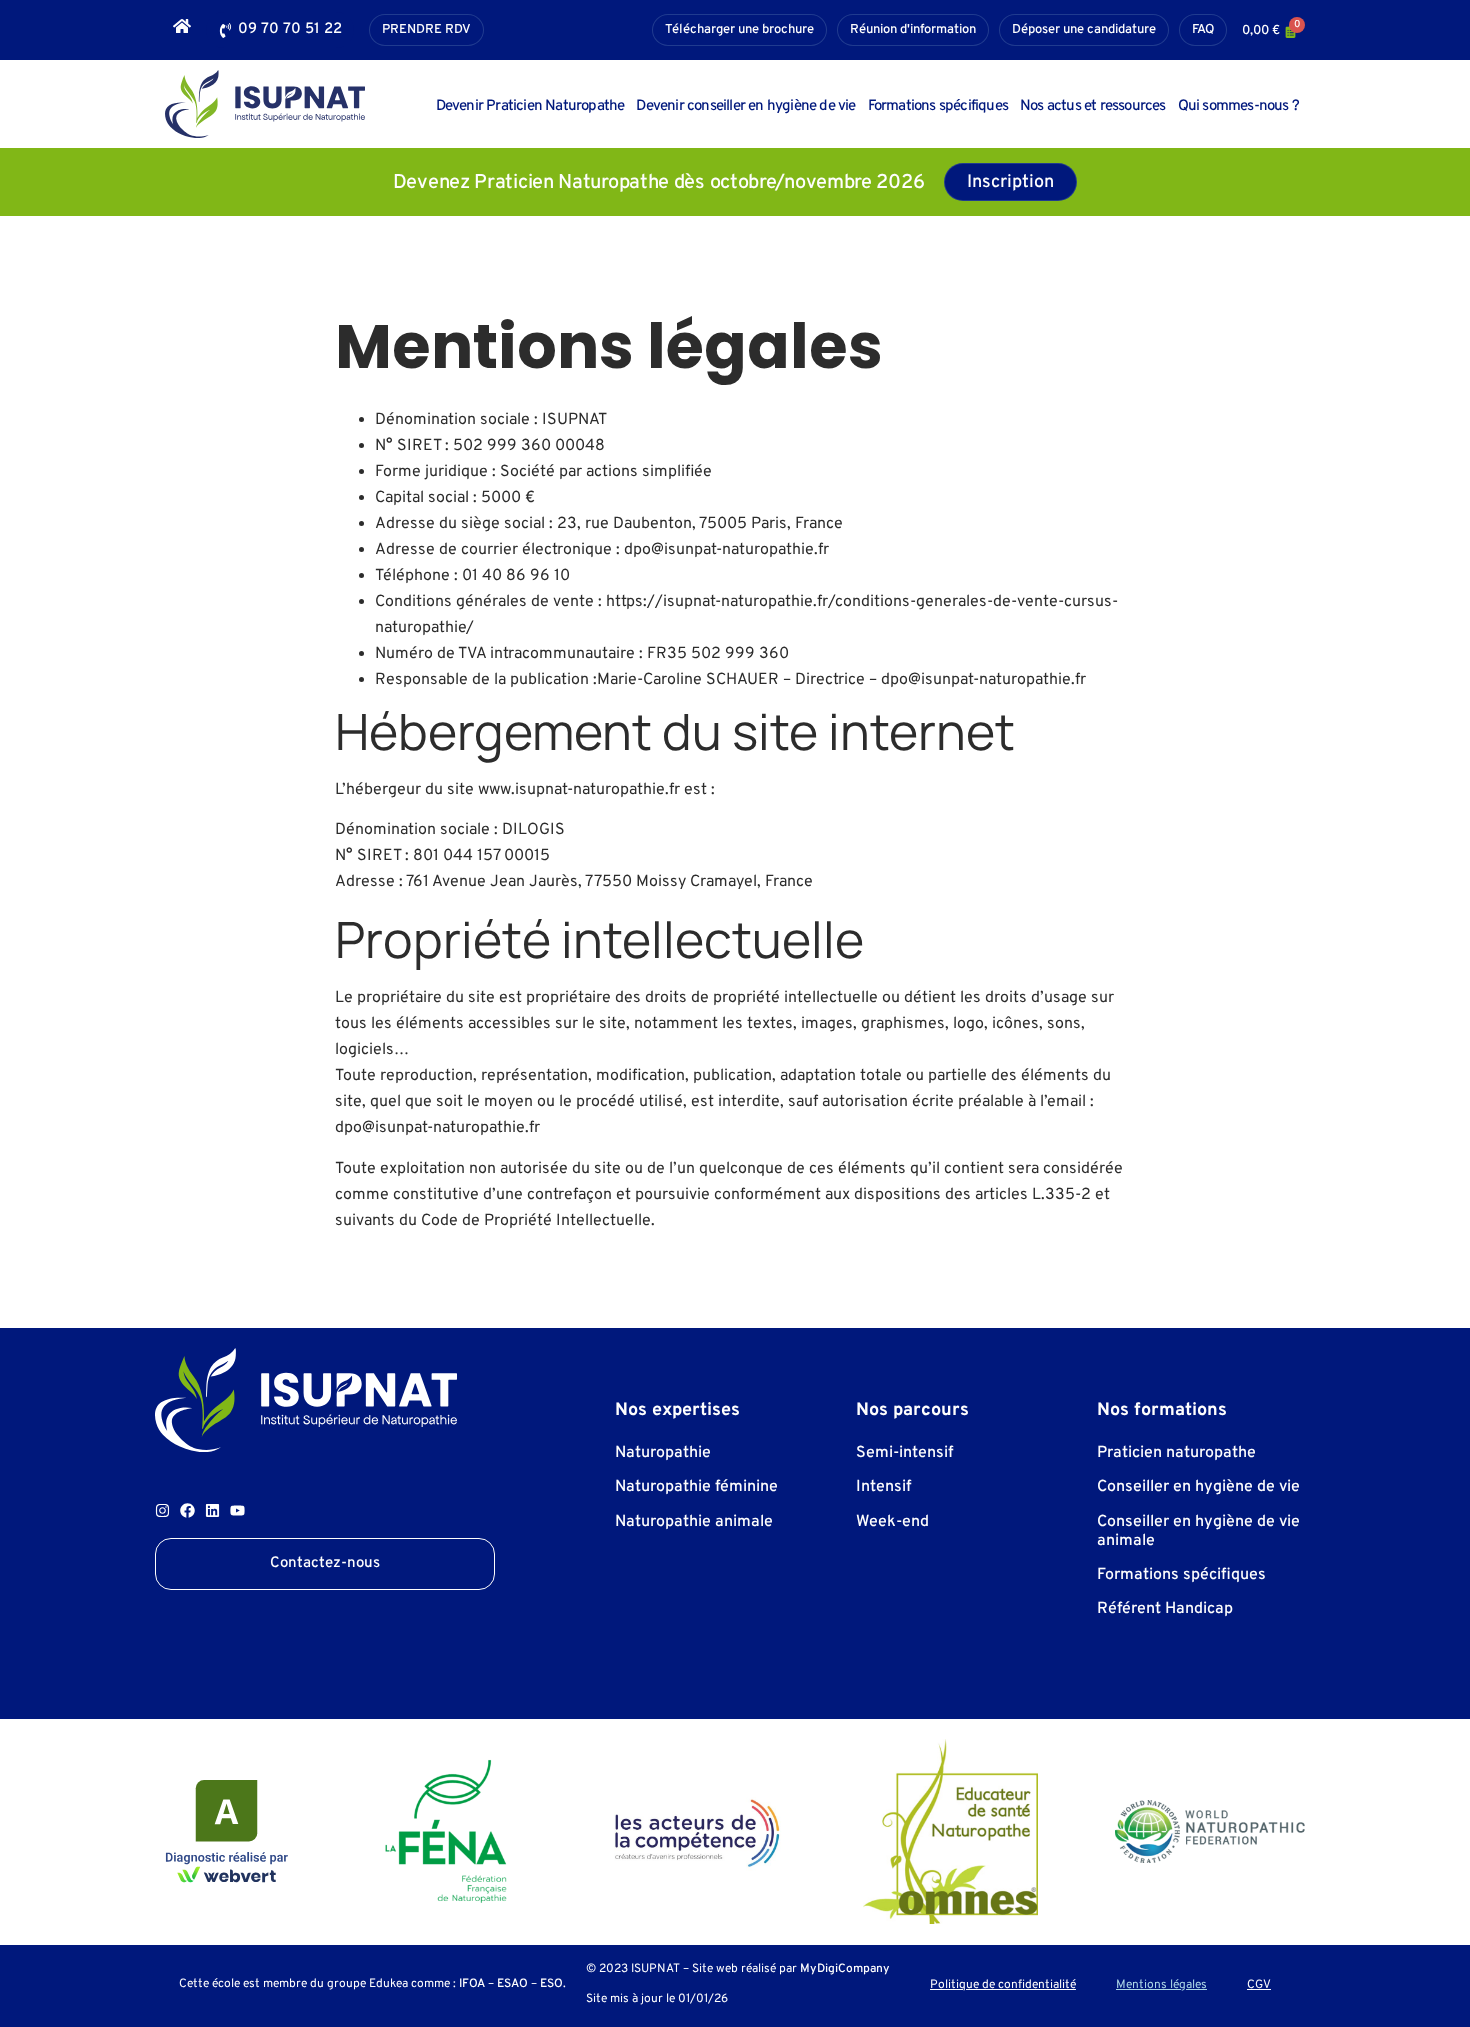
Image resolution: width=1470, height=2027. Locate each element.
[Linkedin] (212, 1510)
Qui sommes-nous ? (1238, 106)
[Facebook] (187, 1510)
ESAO (512, 1984)
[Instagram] (162, 1510)
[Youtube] (237, 1510)
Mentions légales (1161, 1985)
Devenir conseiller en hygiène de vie (745, 106)
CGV (1259, 1985)
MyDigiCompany (845, 1969)
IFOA (472, 1984)
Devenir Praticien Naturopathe (530, 106)
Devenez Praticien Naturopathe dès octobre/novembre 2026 (659, 183)
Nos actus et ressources (1093, 106)
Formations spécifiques (938, 106)
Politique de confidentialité (1003, 1985)
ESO (551, 1984)
